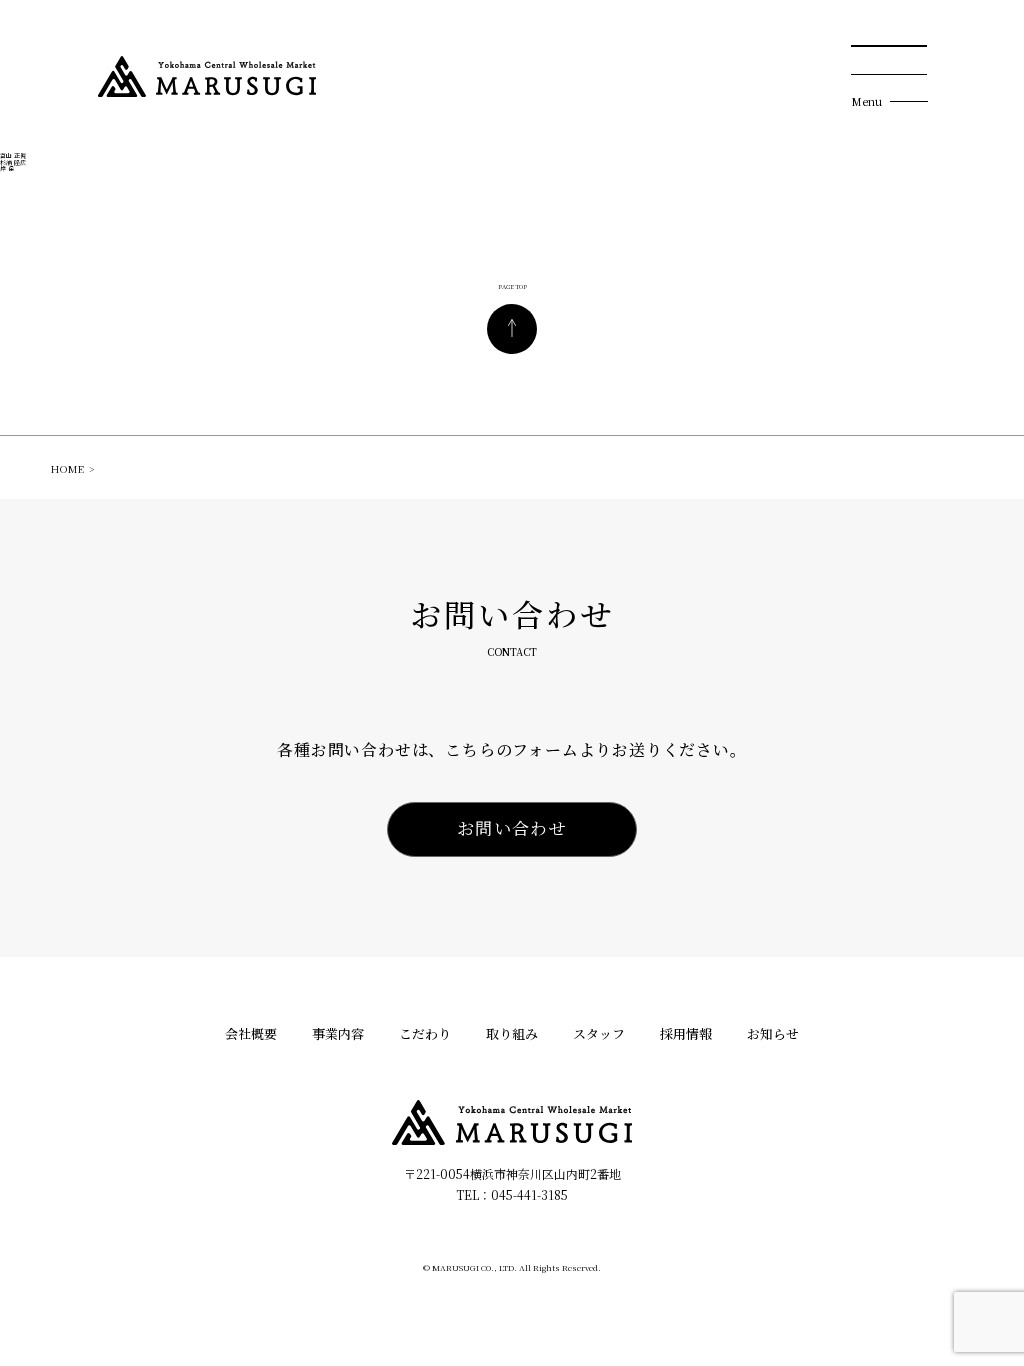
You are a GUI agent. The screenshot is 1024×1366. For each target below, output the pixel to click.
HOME (67, 469)
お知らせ (773, 1034)
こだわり (425, 1034)
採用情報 (686, 1034)
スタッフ (599, 1034)
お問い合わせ (512, 827)
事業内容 (338, 1034)
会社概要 (251, 1034)
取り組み (512, 1034)
